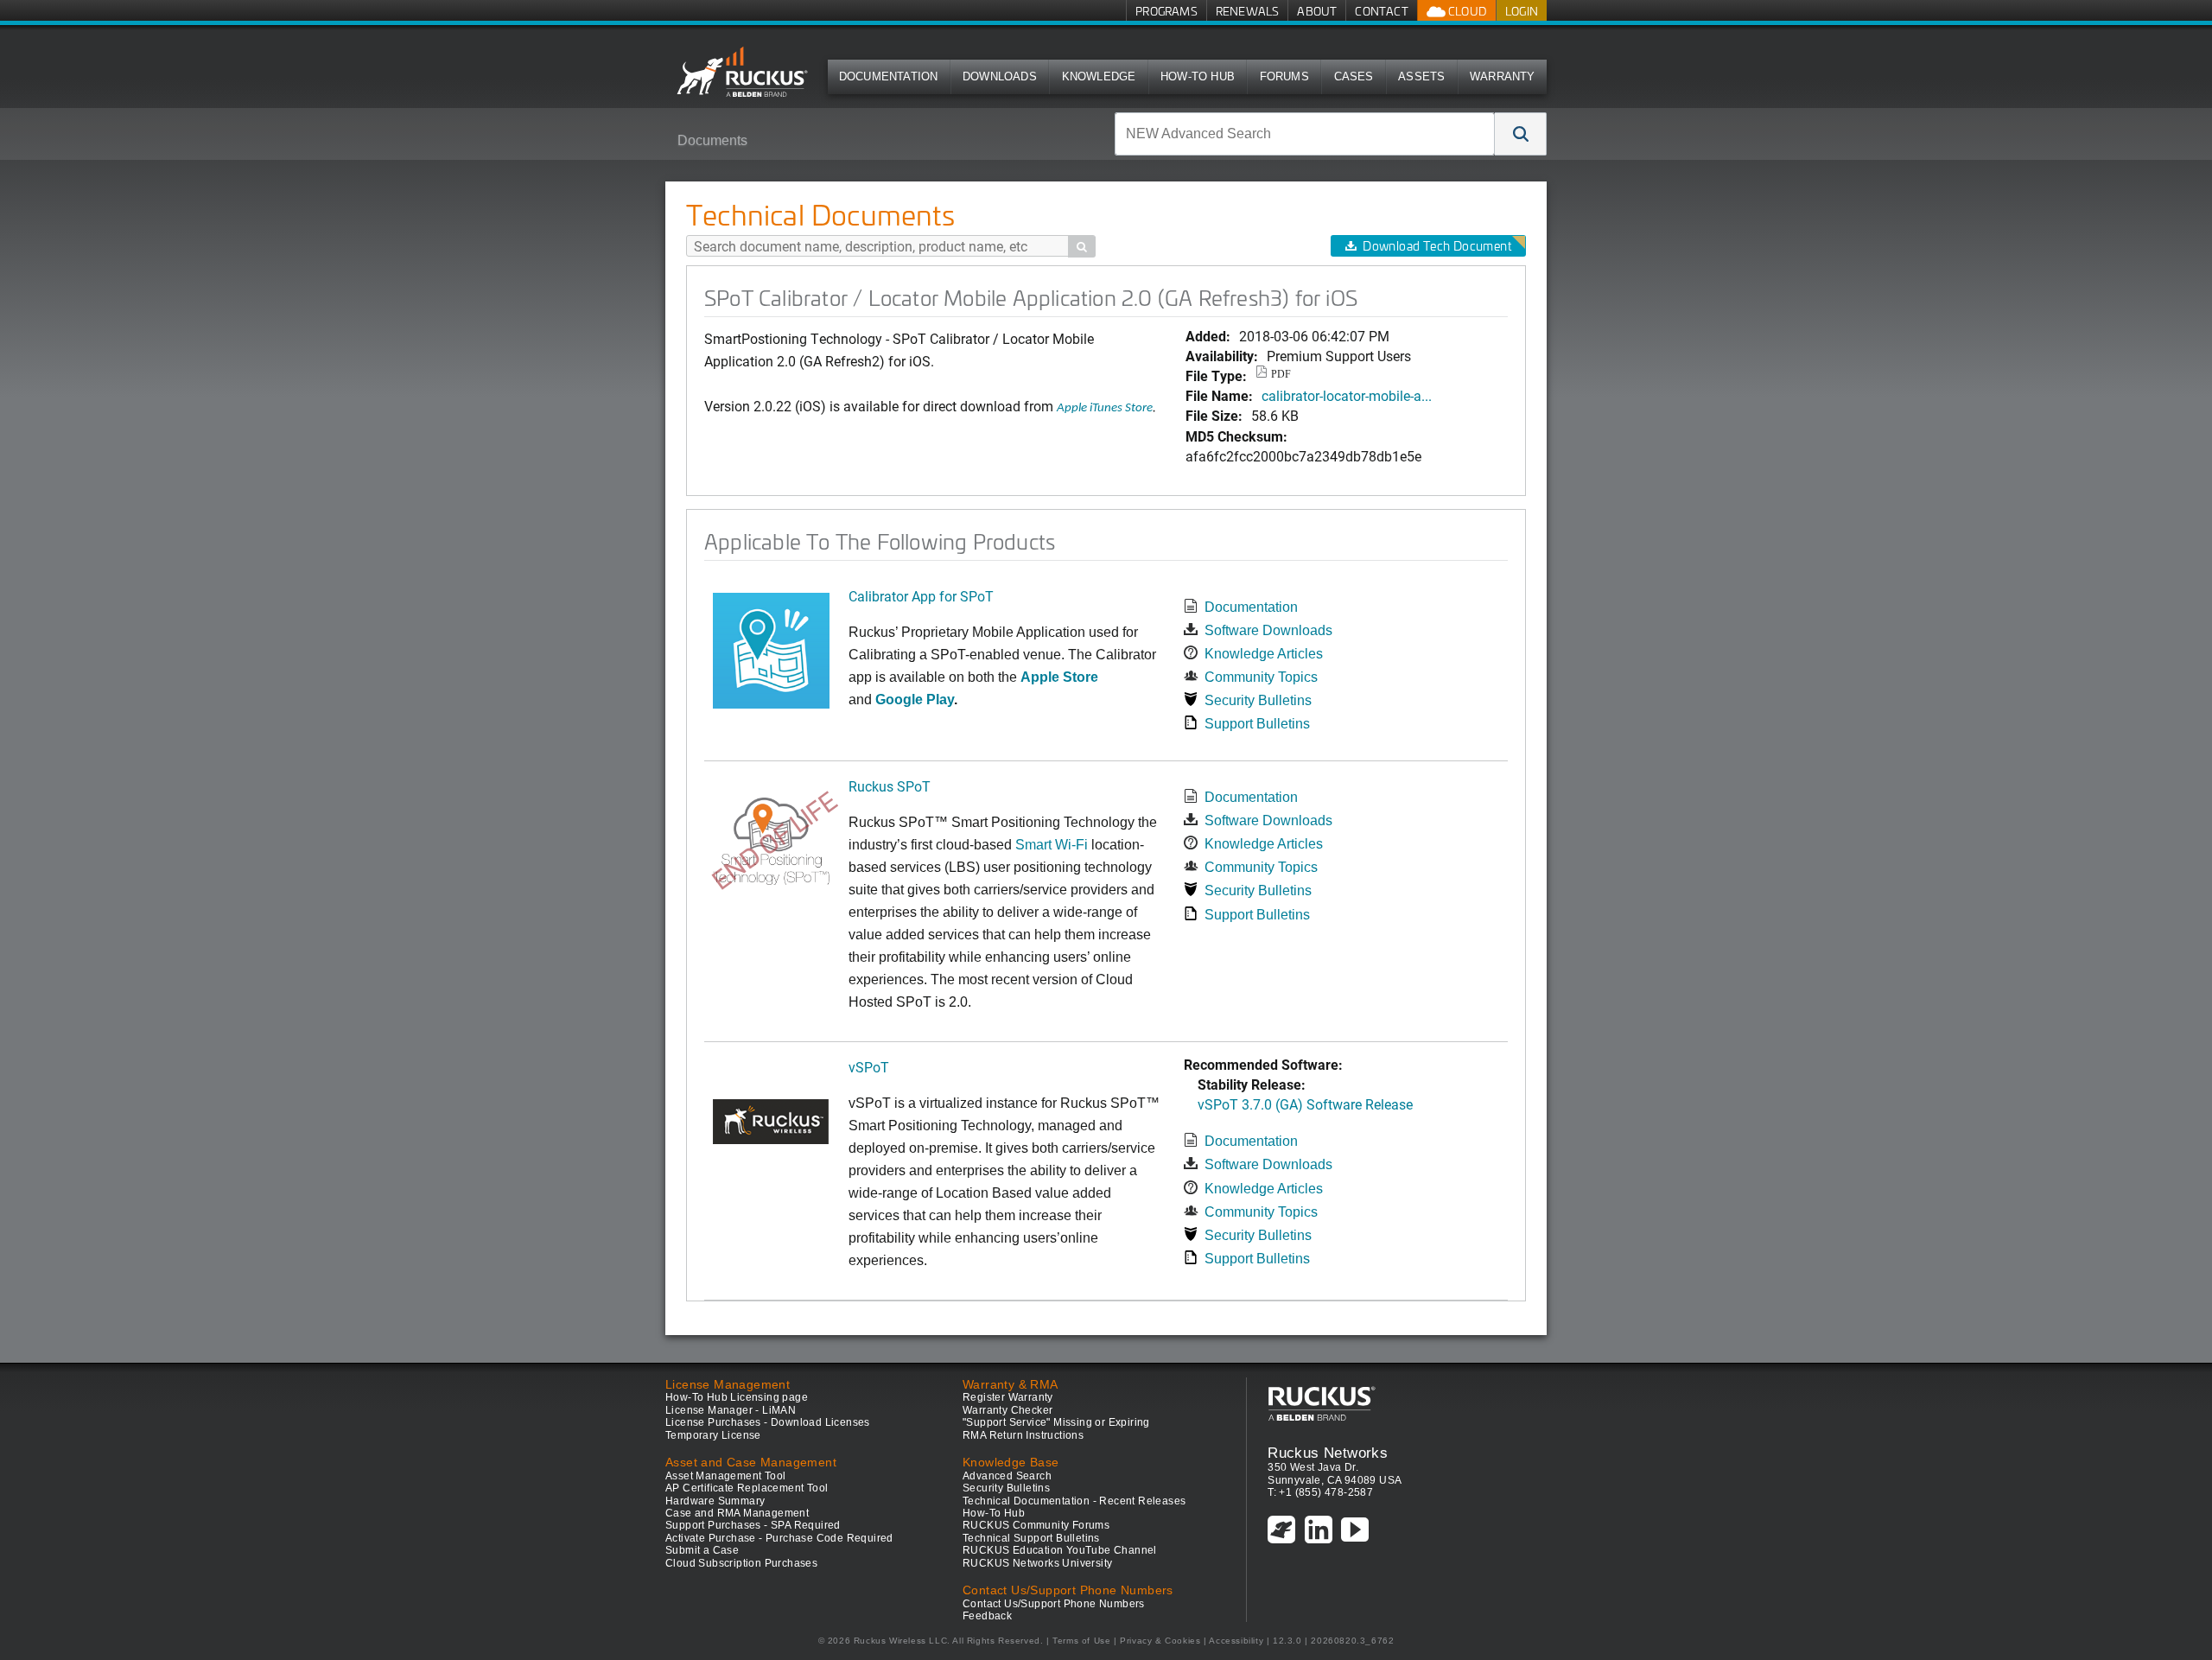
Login (1522, 11)
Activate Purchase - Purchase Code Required (779, 1538)
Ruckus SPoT (890, 786)
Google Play (915, 700)
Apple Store (1059, 677)
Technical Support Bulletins (1031, 1538)
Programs (1166, 11)
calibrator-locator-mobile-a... (1347, 395)
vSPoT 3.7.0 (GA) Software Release (1305, 1104)
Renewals (1248, 11)
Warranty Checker (1007, 1410)
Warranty (1503, 76)
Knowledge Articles (1264, 654)
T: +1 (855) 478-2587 (1320, 1492)
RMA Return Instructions (1023, 1435)
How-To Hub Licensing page (737, 1397)
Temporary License (713, 1435)
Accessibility (1236, 1641)
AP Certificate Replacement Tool (747, 1488)
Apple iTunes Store (1105, 408)
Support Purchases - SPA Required (753, 1525)
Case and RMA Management (737, 1513)
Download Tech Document (1437, 246)
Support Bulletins (1257, 724)
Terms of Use (1081, 1641)
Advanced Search (1007, 1476)
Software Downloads (1268, 630)
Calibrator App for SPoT (921, 596)
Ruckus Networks (1328, 1453)
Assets (1421, 76)
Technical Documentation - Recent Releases (1074, 1501)
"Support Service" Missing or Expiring (1056, 1422)
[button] (1521, 134)
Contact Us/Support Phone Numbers (1054, 1604)
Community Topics (1261, 677)
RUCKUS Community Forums (1036, 1525)
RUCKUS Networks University (1037, 1563)
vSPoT (869, 1067)
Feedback (987, 1616)
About (1317, 11)
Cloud (1466, 11)
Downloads (1000, 76)
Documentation (889, 76)
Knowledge (1099, 76)
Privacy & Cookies (1160, 1641)
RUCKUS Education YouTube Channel (1060, 1550)
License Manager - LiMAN (731, 1410)
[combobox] (1305, 134)
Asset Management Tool (725, 1476)
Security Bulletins (1258, 700)
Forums (1284, 76)
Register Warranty (1008, 1397)
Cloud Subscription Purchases (741, 1563)
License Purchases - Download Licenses (768, 1422)
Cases (1354, 76)
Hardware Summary (715, 1501)
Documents (712, 140)
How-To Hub (1198, 76)
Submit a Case (702, 1550)
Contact (1381, 11)
